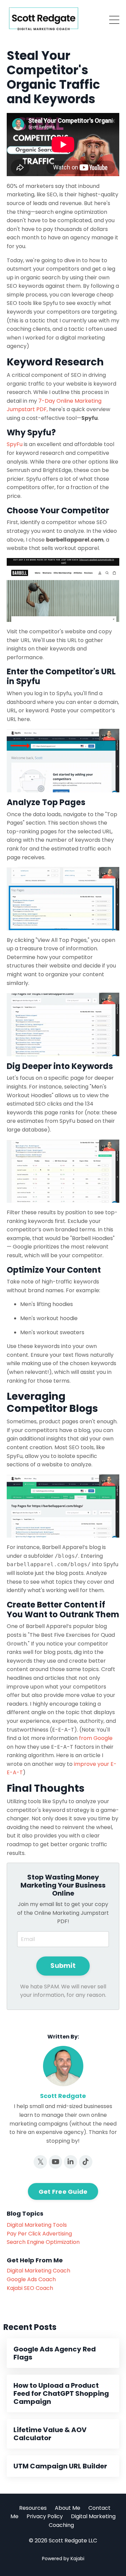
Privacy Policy (45, 2516)
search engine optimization (43, 2242)
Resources (33, 2508)
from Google (96, 1738)
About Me (68, 2508)
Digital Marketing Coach (38, 2271)
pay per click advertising (39, 2234)
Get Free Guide (63, 2192)
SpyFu (15, 444)
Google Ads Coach (31, 2279)
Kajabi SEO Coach (30, 2288)
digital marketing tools (37, 2225)
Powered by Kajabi (63, 2559)
